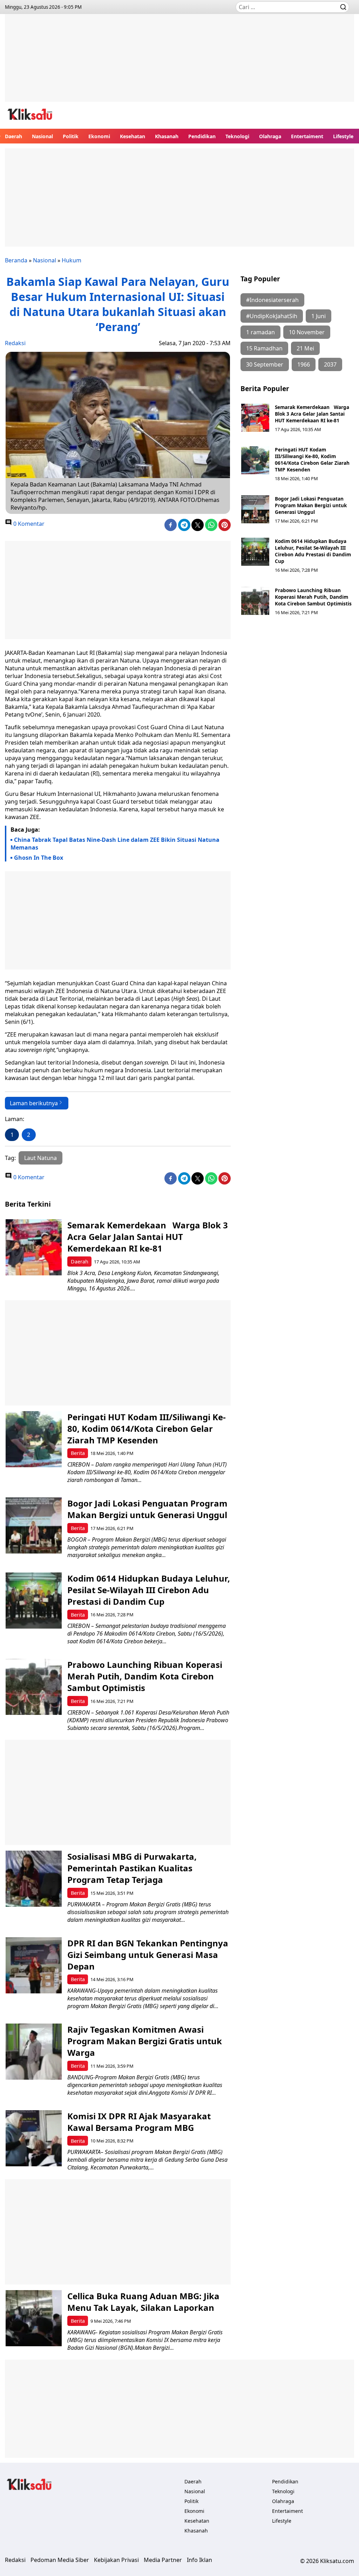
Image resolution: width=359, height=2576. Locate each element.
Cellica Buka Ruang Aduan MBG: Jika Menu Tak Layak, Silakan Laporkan (143, 2302)
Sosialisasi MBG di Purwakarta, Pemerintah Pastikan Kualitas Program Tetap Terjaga (132, 1868)
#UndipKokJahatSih (272, 316)
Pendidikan (202, 136)
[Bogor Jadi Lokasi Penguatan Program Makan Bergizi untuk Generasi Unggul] (255, 509)
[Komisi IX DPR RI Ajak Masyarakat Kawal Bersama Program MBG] (34, 2138)
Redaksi (15, 343)
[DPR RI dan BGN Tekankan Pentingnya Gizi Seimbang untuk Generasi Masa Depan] (34, 1965)
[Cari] (343, 7)
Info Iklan (199, 2560)
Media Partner (163, 2560)
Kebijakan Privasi (116, 2560)
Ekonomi (99, 136)
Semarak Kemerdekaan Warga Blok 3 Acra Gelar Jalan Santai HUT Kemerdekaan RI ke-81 (312, 414)
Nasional (42, 136)
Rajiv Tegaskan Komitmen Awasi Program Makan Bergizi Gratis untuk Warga (145, 2041)
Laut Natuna (40, 1158)
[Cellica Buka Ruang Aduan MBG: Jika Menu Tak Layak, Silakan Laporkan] (34, 2318)
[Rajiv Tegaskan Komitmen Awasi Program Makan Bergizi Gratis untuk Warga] (34, 2052)
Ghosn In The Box (39, 858)
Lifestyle (343, 136)
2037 (330, 364)
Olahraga (270, 136)
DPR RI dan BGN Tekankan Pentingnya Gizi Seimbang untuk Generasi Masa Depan (148, 1955)
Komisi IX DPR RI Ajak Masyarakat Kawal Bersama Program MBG (139, 2122)
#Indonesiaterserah (272, 300)
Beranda (16, 260)
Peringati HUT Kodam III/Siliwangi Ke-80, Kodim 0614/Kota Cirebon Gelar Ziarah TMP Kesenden (312, 459)
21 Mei (305, 348)
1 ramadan (260, 332)
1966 (304, 364)
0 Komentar (28, 524)
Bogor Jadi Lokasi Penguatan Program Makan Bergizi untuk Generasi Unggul (311, 505)
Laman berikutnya (34, 1103)
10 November (307, 332)
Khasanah (167, 136)
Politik (71, 136)
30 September (265, 364)
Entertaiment (307, 136)
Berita (78, 1453)
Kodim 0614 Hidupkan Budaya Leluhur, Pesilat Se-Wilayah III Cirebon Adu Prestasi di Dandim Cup (313, 551)
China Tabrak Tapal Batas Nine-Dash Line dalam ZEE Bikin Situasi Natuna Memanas (115, 844)
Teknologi (237, 136)
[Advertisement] (179, 63)
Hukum (72, 260)
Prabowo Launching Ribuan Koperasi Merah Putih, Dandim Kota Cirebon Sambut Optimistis (313, 597)
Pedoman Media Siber (60, 2560)
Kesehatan (133, 136)
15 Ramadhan (264, 348)
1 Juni (319, 316)
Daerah (13, 136)
